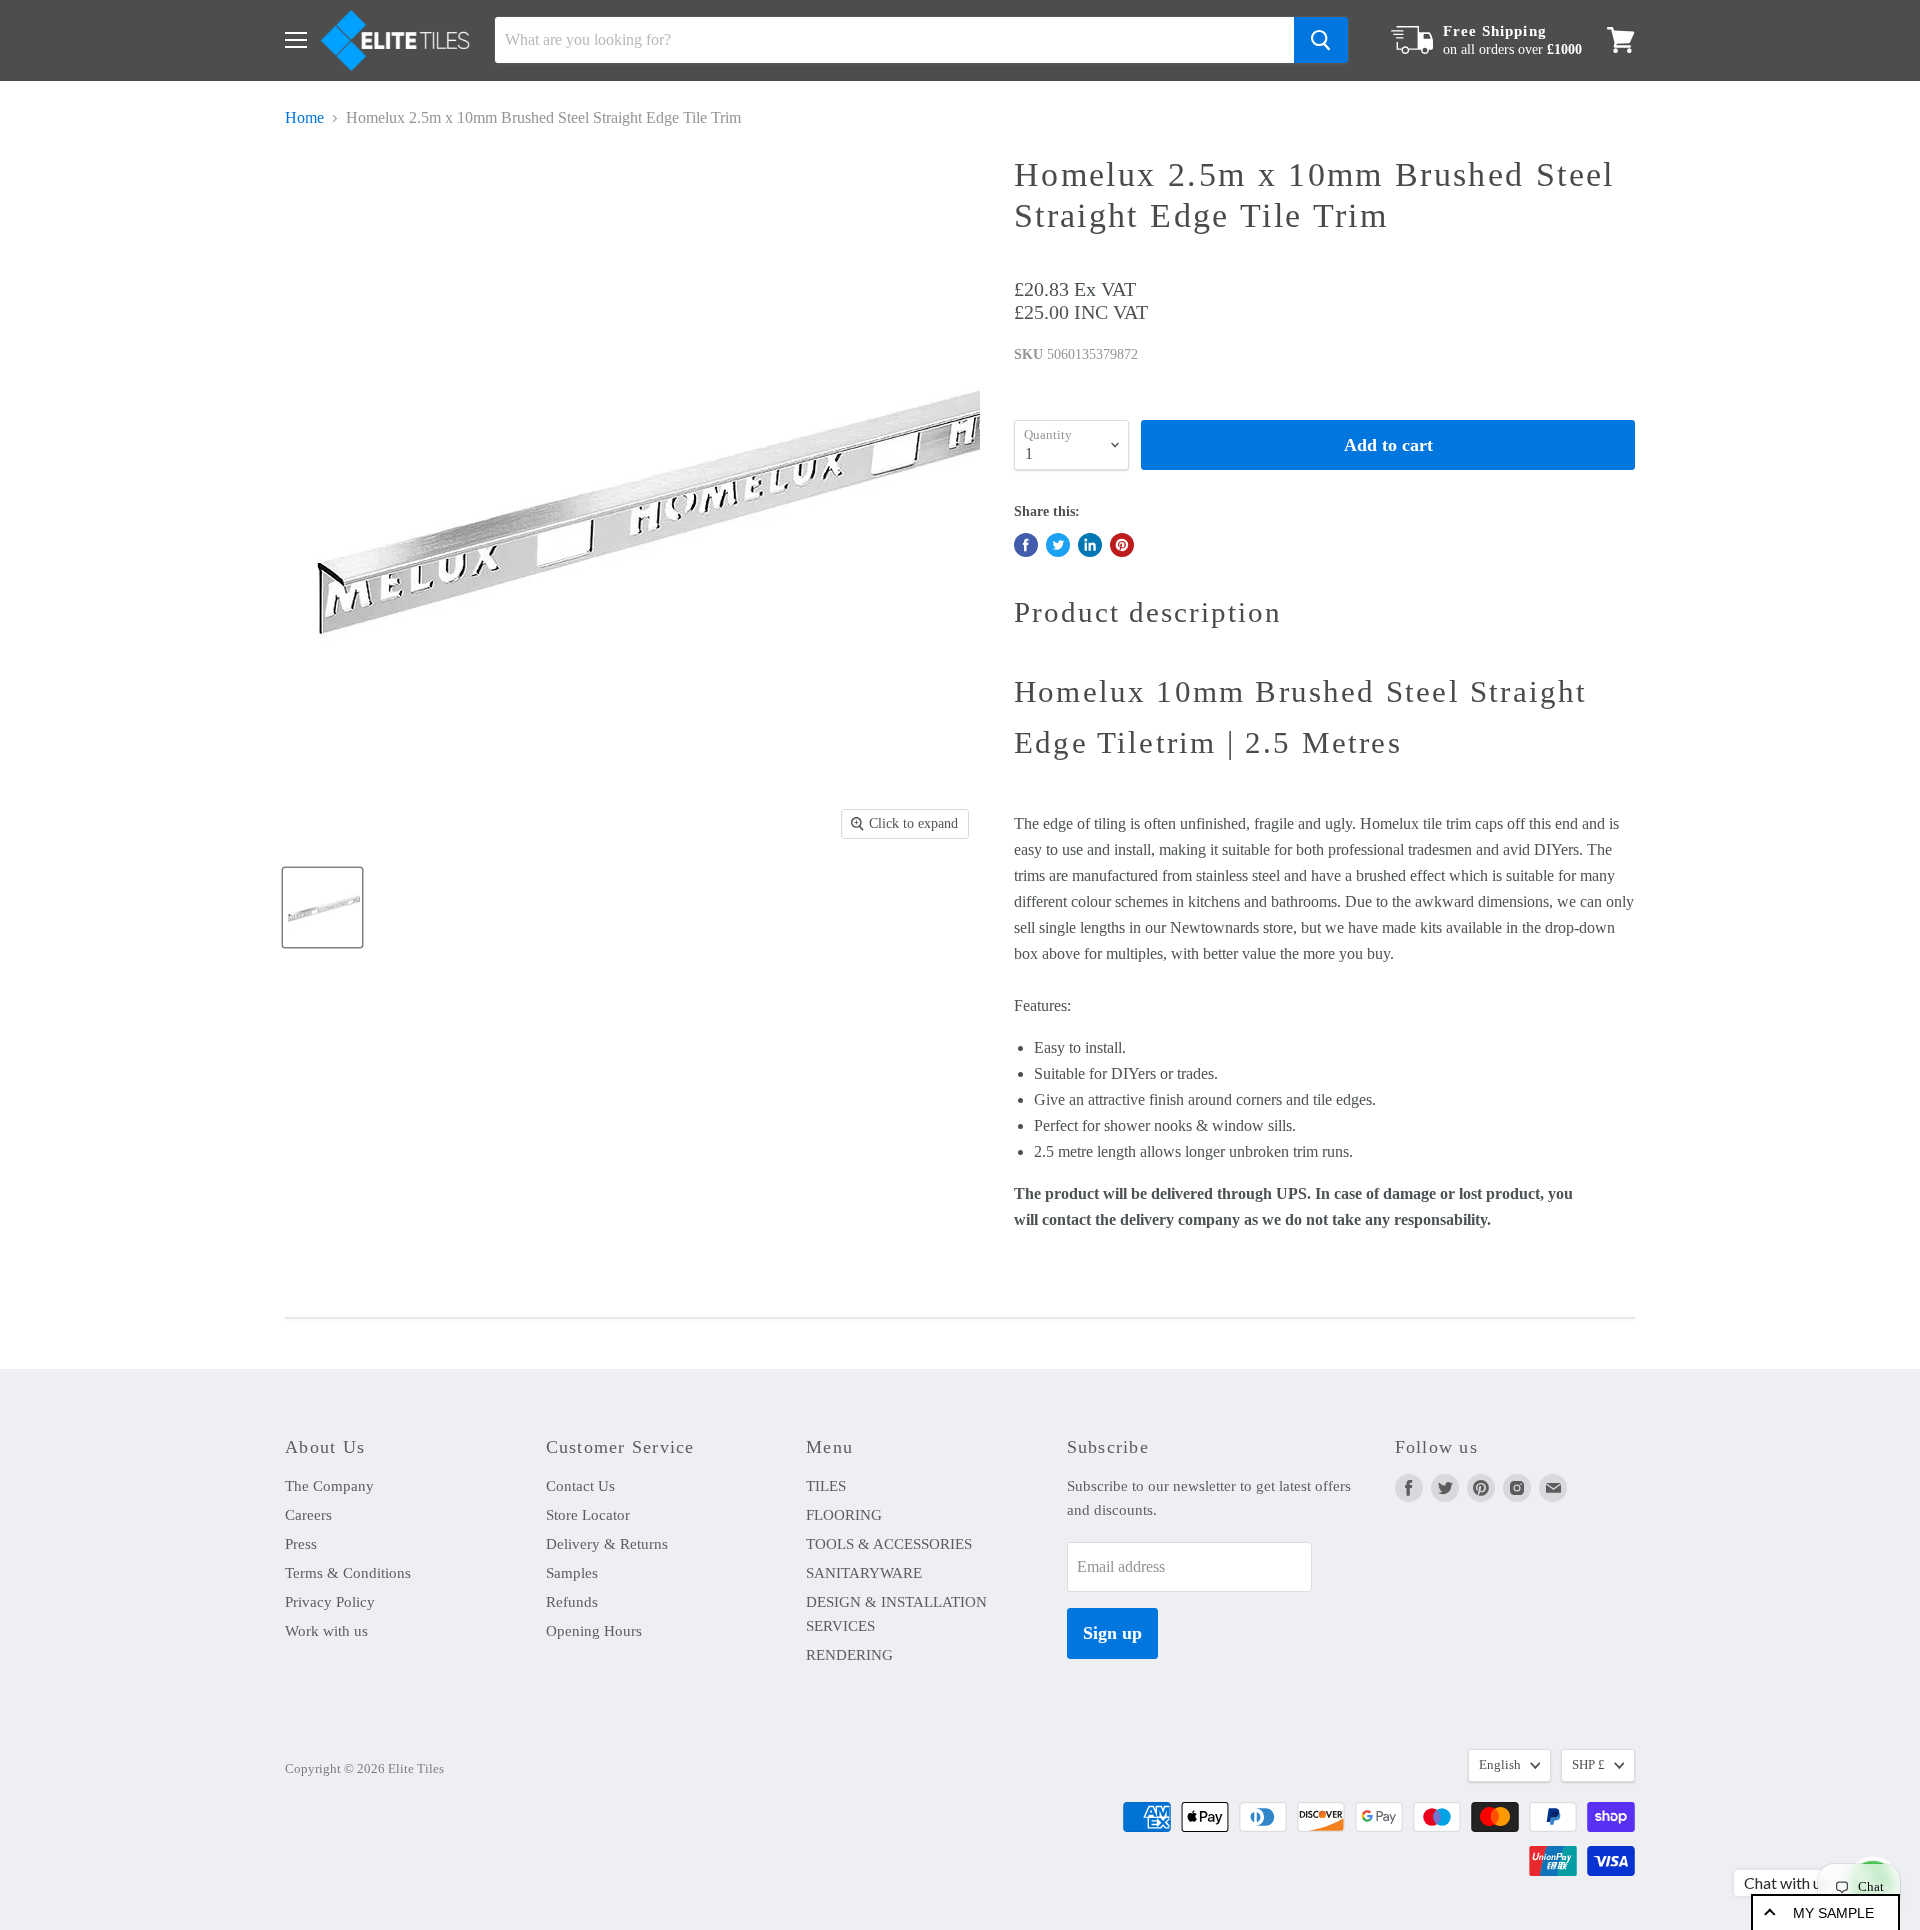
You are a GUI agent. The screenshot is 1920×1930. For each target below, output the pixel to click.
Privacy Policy (330, 1602)
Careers (308, 1515)
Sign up (1112, 1633)
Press (301, 1544)
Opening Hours (594, 1631)
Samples (572, 1573)
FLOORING (844, 1515)
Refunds (572, 1602)
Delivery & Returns (607, 1544)
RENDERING (849, 1655)
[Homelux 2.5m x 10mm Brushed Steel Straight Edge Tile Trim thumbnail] (322, 907)
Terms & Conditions (348, 1573)
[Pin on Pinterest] (1122, 545)
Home (304, 117)
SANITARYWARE (864, 1573)
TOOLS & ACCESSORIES (889, 1544)
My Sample (1833, 1913)
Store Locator (588, 1515)
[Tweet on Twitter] (1058, 545)
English (1500, 1764)
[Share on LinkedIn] (1090, 545)
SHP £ (1588, 1764)
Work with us (326, 1631)
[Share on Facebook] (1026, 545)
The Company (329, 1486)
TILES (826, 1486)
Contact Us (580, 1486)
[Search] (1321, 40)
